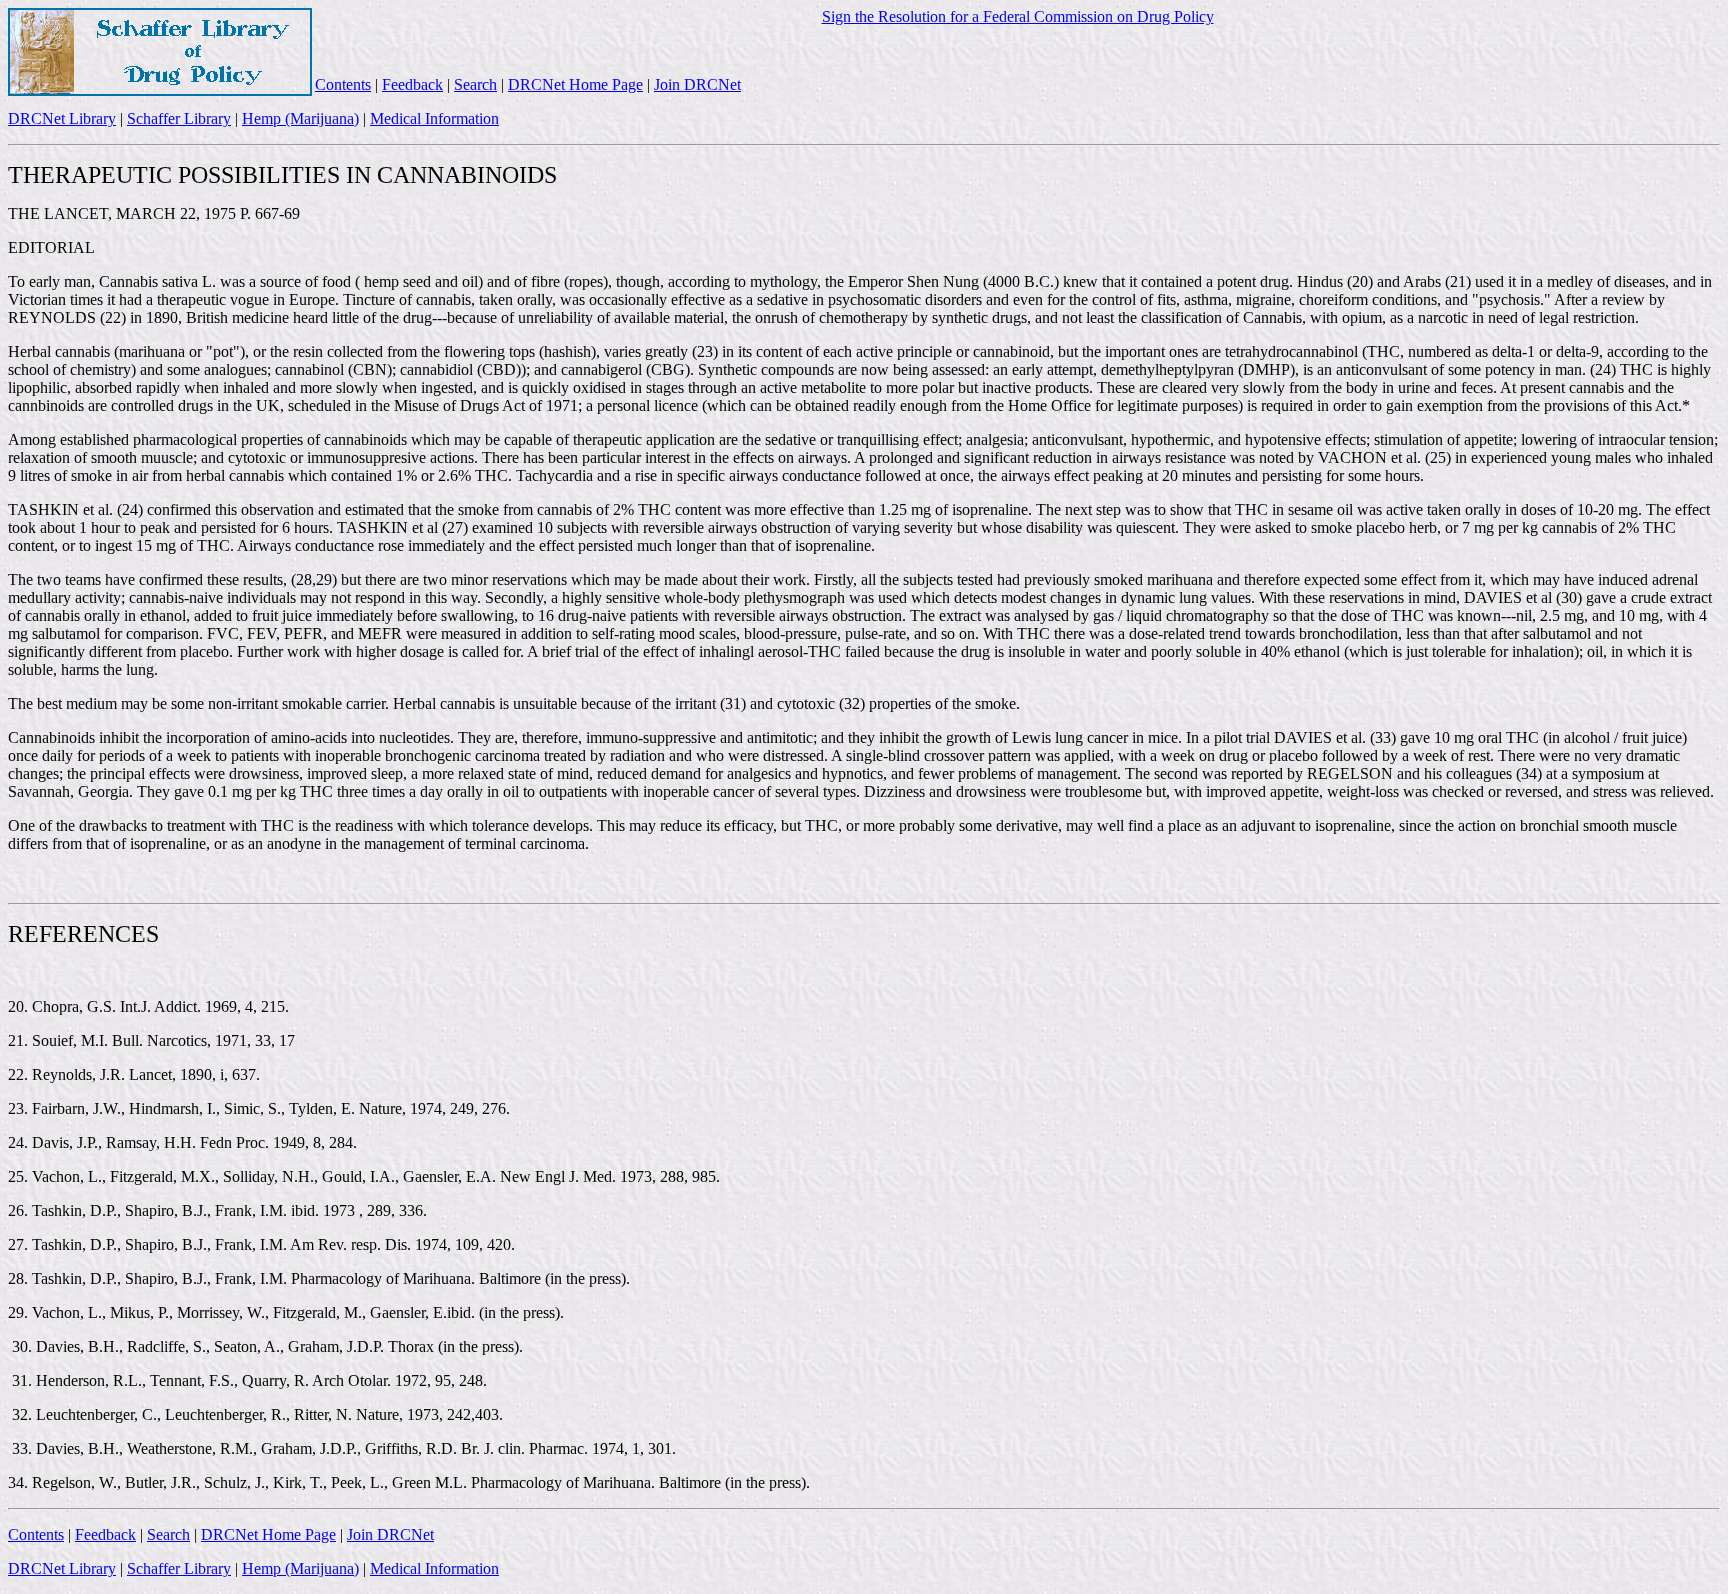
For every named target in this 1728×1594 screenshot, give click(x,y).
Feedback (412, 84)
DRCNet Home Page (575, 84)
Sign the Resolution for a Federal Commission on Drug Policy (1018, 16)
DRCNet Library (62, 118)
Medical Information (434, 118)
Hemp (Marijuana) (300, 118)
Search (475, 84)
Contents (343, 84)
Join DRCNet (697, 84)
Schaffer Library (179, 118)
